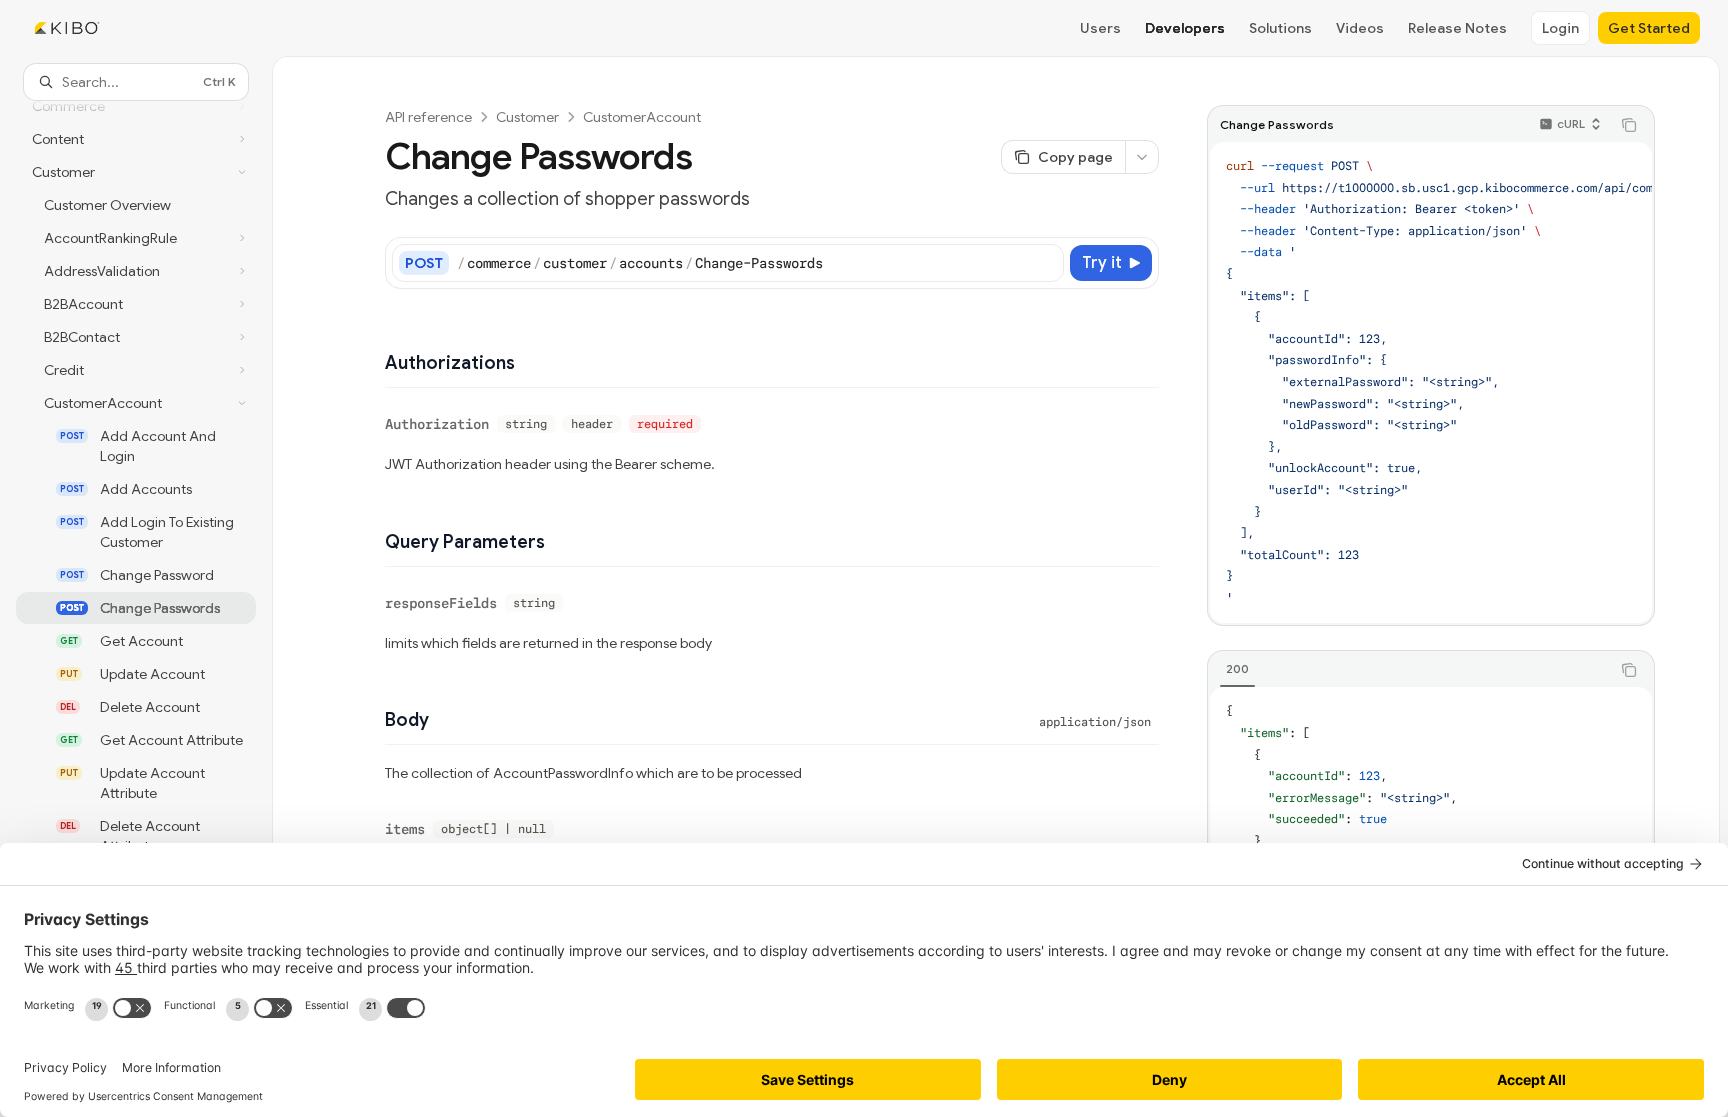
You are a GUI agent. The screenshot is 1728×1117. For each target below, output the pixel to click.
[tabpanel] (1431, 809)
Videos (1360, 28)
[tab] (1237, 669)
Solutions (1280, 28)
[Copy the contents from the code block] (1629, 125)
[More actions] (1142, 157)
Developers (1185, 28)
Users (1100, 28)
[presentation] (136, 582)
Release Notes (1457, 28)
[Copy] (1045, 263)
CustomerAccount (642, 117)
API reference (428, 117)
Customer (527, 117)
